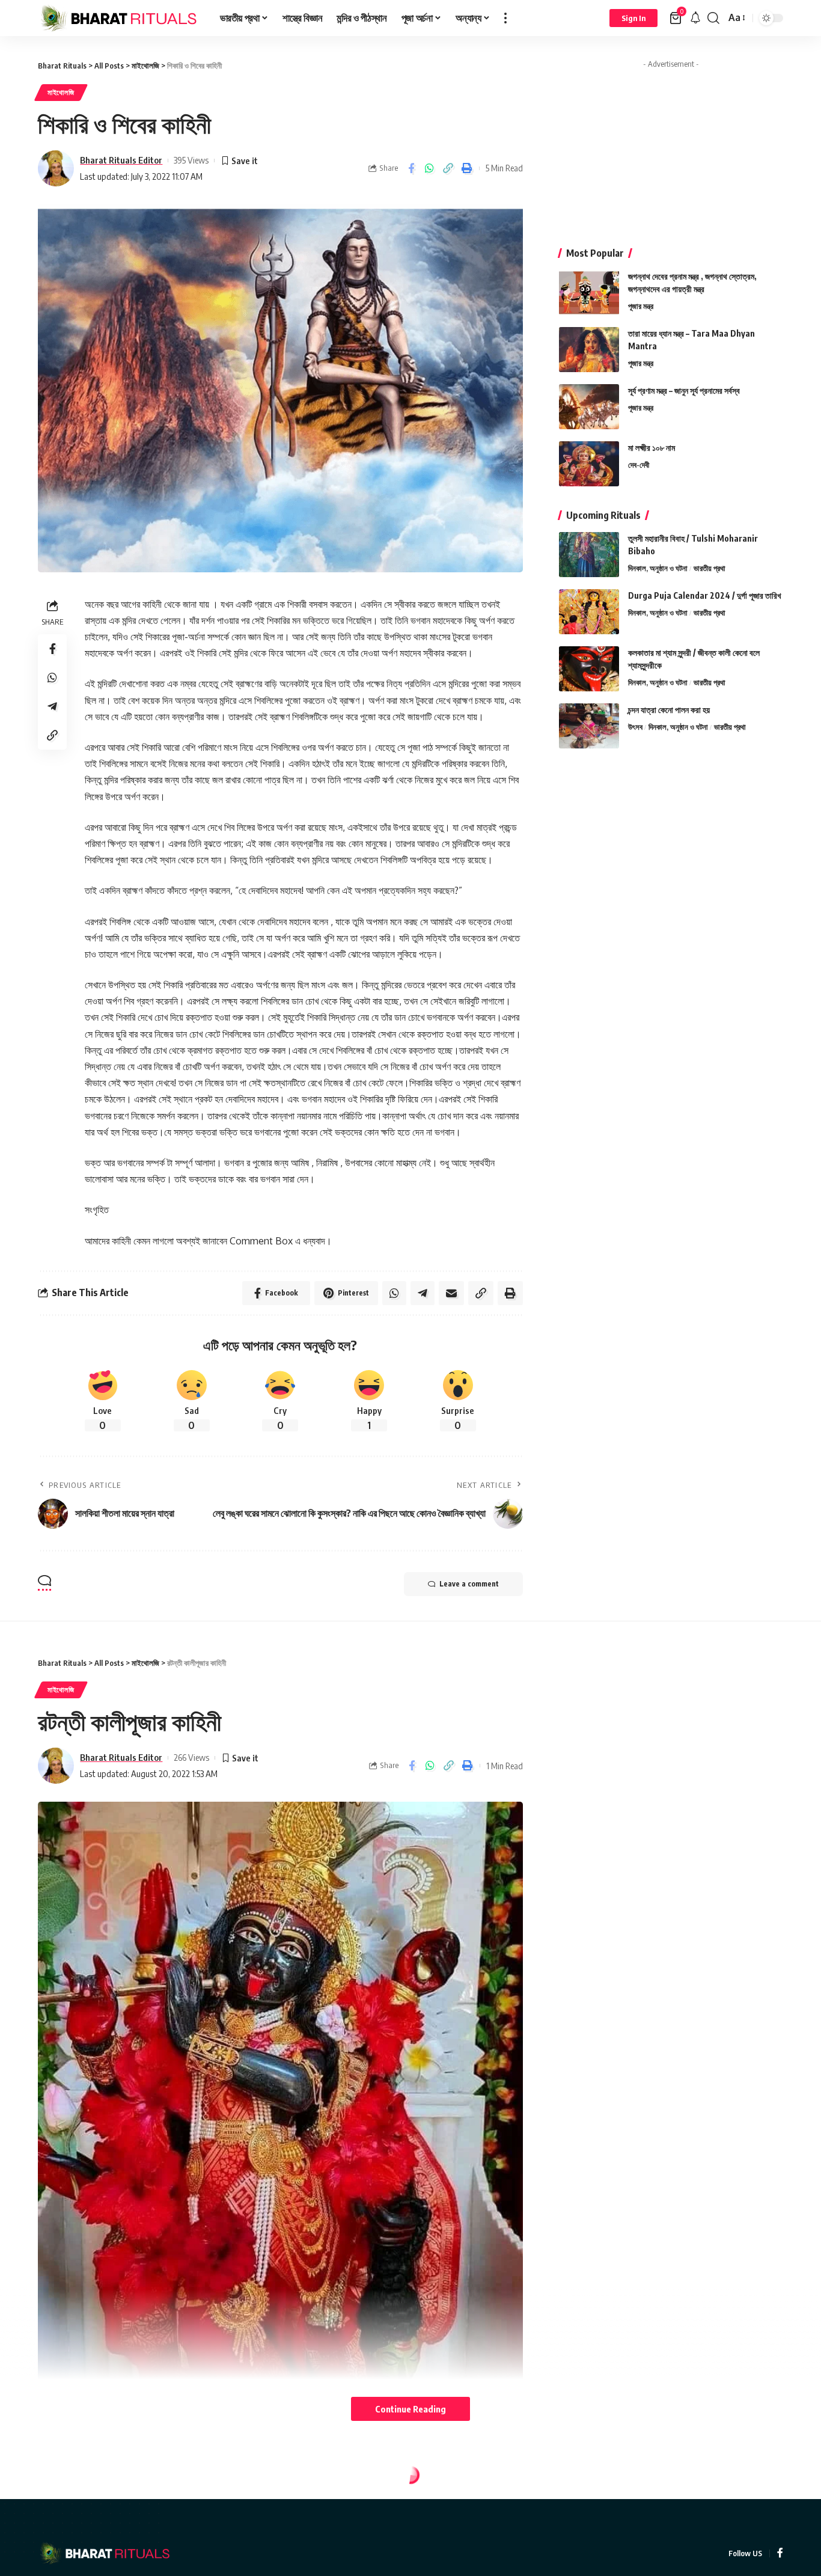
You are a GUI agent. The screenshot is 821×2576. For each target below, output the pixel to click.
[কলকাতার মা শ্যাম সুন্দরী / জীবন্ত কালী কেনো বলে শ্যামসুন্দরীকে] (589, 669)
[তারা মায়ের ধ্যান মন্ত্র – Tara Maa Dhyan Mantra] (589, 350)
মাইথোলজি (61, 92)
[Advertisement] (671, 149)
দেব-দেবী (639, 465)
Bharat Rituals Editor (121, 160)
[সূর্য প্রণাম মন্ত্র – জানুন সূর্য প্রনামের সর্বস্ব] (589, 407)
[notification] (695, 18)
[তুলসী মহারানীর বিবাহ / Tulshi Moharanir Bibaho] (589, 555)
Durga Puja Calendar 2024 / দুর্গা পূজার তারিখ (705, 595)
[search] (713, 18)
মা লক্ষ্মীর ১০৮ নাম (652, 448)
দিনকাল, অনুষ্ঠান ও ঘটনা (658, 568)
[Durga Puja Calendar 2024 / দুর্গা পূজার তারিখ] (589, 612)
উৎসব (635, 727)
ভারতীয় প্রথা (710, 568)
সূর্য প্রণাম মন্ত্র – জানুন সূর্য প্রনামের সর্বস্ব (684, 390)
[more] (505, 18)
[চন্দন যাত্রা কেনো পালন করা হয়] (589, 726)
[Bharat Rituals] (119, 18)
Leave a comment (469, 1584)
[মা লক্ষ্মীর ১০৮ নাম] (589, 464)
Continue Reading (410, 2409)
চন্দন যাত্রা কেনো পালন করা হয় (669, 710)
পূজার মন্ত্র (641, 306)
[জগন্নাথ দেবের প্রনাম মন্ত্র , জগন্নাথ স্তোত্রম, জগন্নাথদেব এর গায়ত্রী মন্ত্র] (589, 292)
